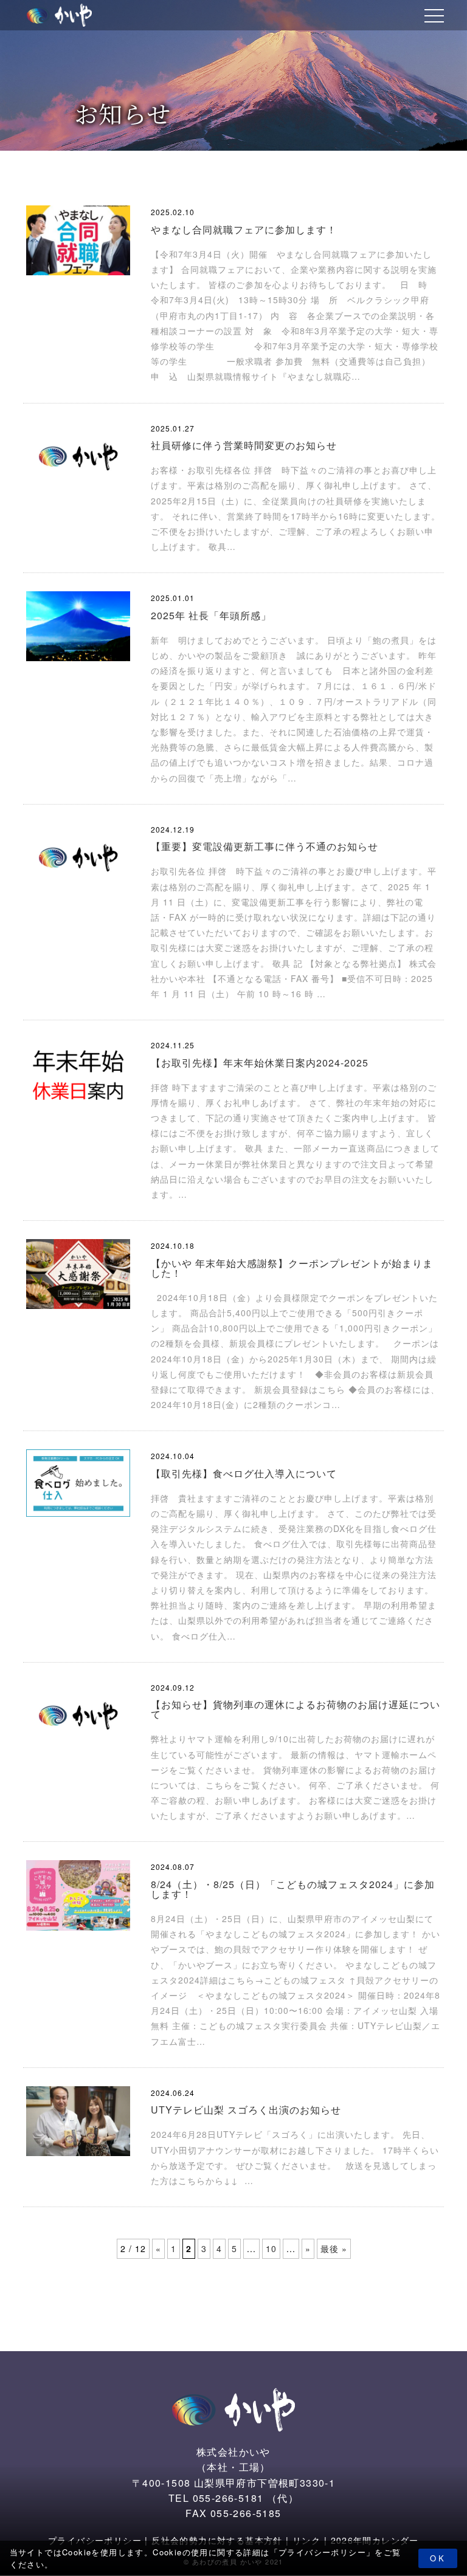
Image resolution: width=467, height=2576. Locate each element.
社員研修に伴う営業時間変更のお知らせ (244, 445)
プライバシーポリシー (322, 2552)
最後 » (334, 2248)
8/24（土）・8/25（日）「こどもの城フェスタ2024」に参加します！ (293, 1889)
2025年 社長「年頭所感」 (211, 615)
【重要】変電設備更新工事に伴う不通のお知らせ (265, 846)
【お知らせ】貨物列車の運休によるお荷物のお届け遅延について (296, 1709)
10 (271, 2248)
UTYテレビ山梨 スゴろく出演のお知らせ (246, 2110)
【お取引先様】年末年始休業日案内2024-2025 (260, 1063)
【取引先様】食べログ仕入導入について (244, 1473)
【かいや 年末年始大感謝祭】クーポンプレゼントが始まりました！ (292, 1268)
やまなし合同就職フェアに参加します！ (244, 229)
